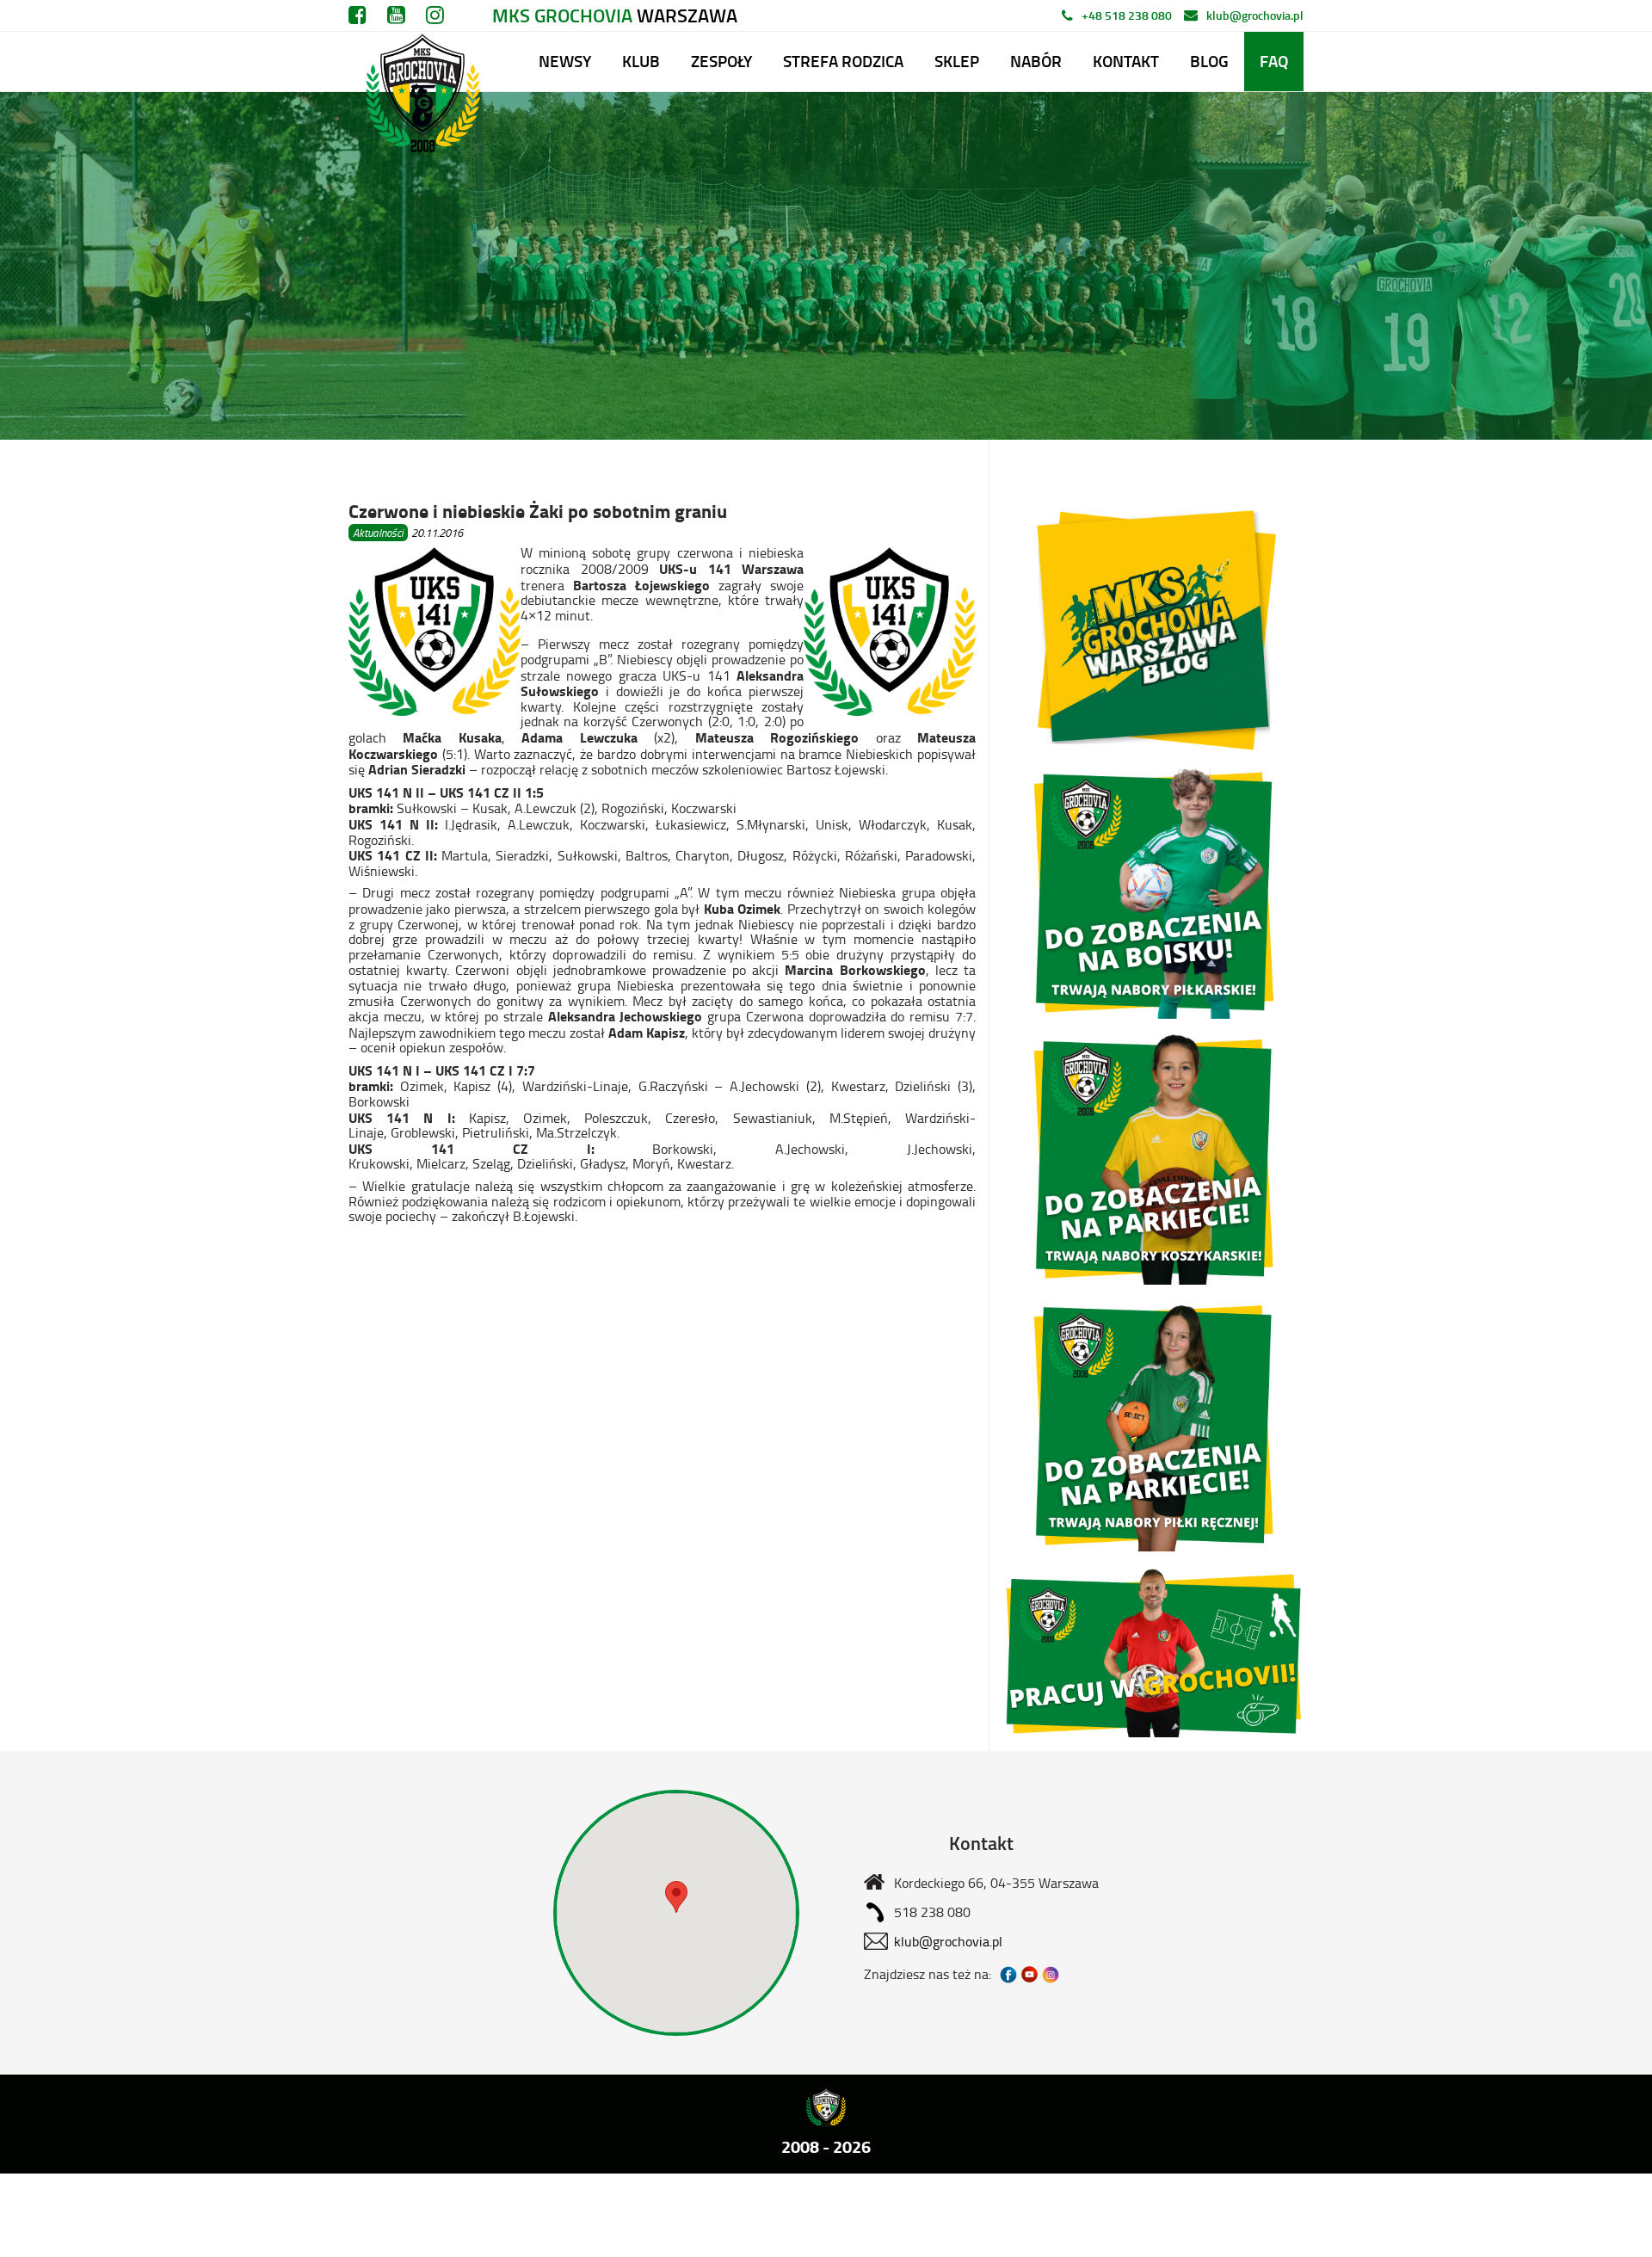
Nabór (1036, 61)
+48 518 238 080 (1127, 15)
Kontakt (1126, 61)
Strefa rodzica (843, 61)
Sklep (957, 61)
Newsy (565, 61)
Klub (641, 61)
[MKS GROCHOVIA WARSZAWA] (420, 62)
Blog (1209, 61)
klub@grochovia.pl (1255, 15)
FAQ (1274, 61)
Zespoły (721, 61)
